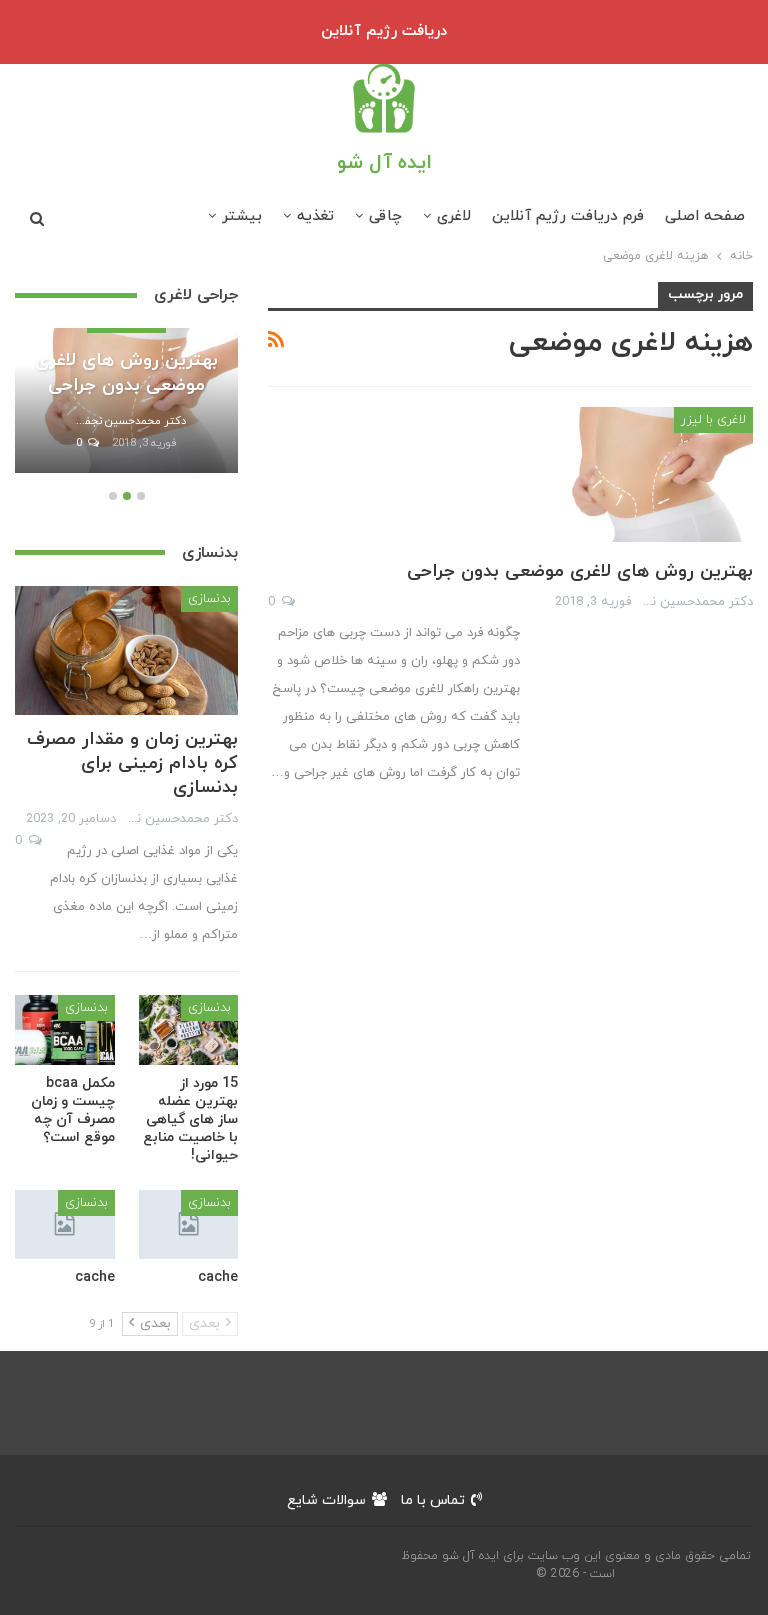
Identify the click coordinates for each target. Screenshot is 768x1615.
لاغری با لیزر (713, 420)
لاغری (454, 216)
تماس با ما (433, 1500)
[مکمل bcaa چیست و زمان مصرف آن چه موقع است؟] (65, 1030)
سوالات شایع (326, 1500)
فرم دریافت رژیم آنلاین (568, 216)
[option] (126, 410)
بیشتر (242, 216)
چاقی (385, 216)
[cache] (189, 1225)
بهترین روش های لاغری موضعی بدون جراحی (580, 571)
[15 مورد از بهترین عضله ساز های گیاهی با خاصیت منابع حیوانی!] (189, 1030)
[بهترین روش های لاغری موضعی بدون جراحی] (648, 474)
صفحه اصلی (705, 216)
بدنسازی (209, 599)
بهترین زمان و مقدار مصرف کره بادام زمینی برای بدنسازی (132, 763)
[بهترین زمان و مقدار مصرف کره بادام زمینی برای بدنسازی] (126, 650)
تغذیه (315, 216)
